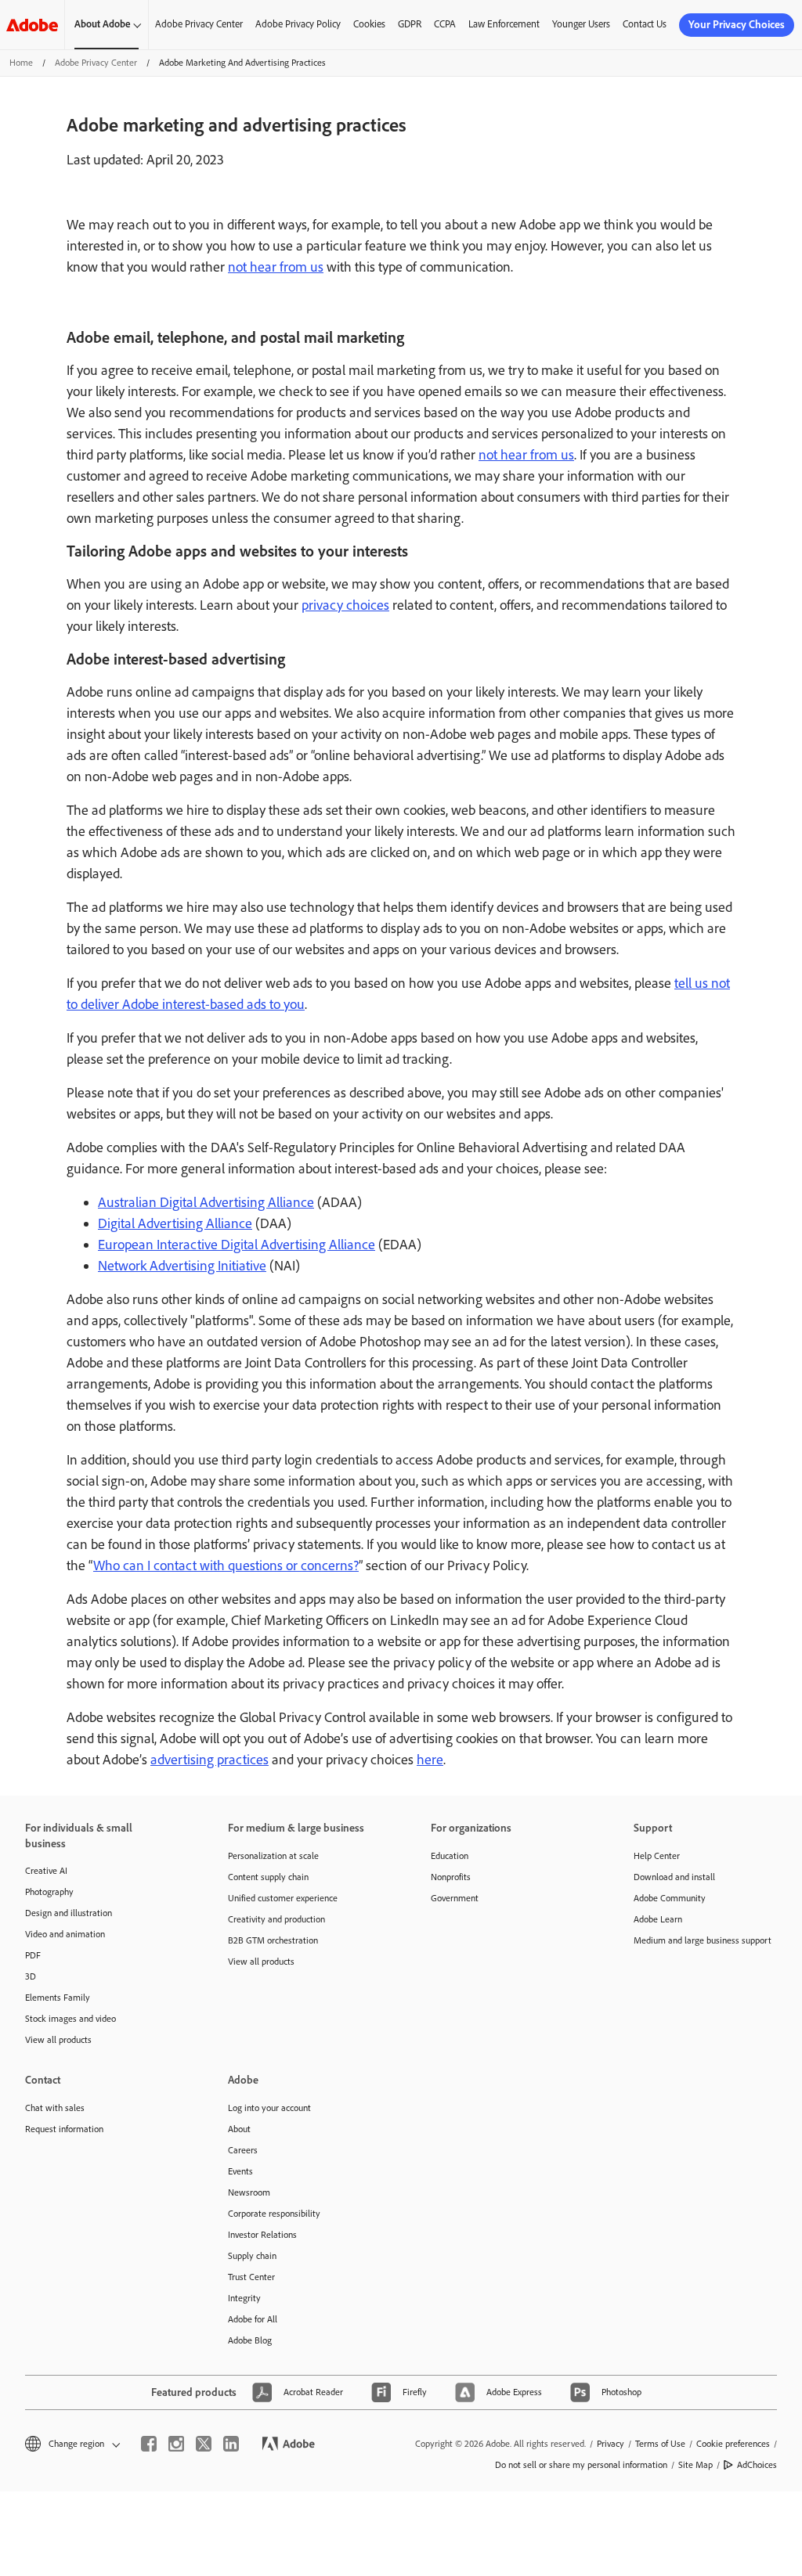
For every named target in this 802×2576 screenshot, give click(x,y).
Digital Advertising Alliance (175, 1223)
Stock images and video (70, 2019)
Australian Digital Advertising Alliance (206, 1202)
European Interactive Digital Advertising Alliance (237, 1245)
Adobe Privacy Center (199, 24)
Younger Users (581, 24)
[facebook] (149, 2444)
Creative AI (46, 1871)
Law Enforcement (504, 24)
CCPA (445, 24)
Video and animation (65, 1934)
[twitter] (204, 2444)
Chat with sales (55, 2108)
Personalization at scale (273, 1856)
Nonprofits (451, 1877)
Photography (49, 1892)
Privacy (611, 2444)
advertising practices (210, 1760)
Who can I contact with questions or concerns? (226, 1565)
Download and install (674, 1877)
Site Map (695, 2465)
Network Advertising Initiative (182, 1266)
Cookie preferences (733, 2444)
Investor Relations (262, 2235)
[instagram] (176, 2444)
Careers (243, 2150)
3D (31, 1976)
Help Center (657, 1856)
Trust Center (251, 2277)
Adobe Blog (250, 2340)
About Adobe (103, 24)
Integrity (244, 2298)
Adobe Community (670, 1898)
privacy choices (345, 605)
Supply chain (252, 2256)
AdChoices (757, 2465)
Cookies (369, 24)
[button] (71, 2444)
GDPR (410, 24)
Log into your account (269, 2108)
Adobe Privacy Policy (298, 24)
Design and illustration (69, 1913)
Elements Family (58, 1998)
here (430, 1760)
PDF (33, 1955)
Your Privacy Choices (737, 25)
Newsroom (249, 2192)
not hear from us (276, 267)
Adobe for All (253, 2319)
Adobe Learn (658, 1919)
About (239, 2129)
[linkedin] (231, 2444)
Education (450, 1856)
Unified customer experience (283, 1898)
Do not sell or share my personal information (581, 2465)
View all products (58, 2040)
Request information (64, 2129)
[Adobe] (32, 25)
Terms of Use (660, 2444)
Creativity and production (276, 1919)
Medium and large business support (703, 1940)
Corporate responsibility (274, 2214)
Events (240, 2171)
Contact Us (645, 24)
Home (21, 63)
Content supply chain (268, 1877)
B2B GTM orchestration (273, 1940)
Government (455, 1898)
